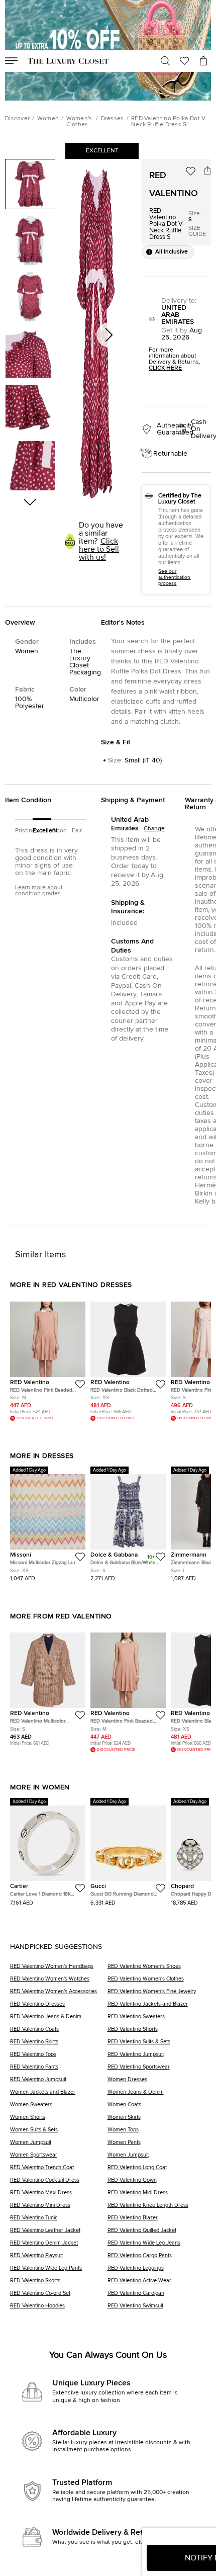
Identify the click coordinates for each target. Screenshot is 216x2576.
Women (48, 119)
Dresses (113, 119)
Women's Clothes (79, 122)
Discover (17, 119)
